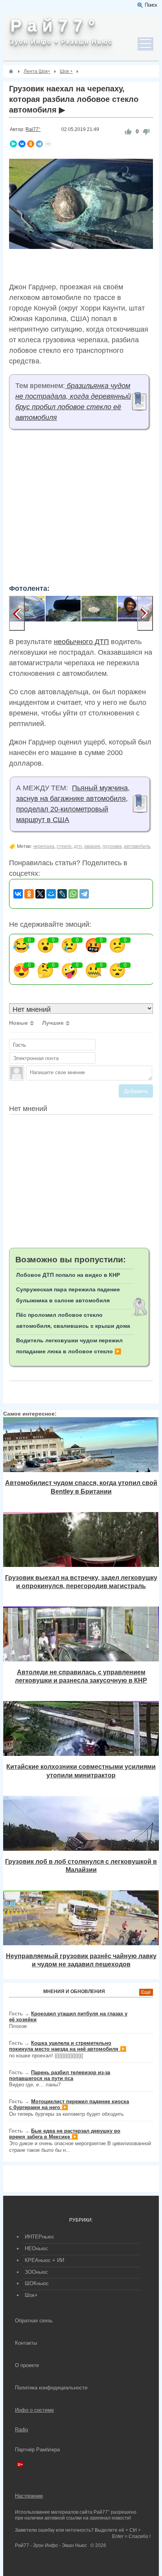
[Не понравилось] (146, 132)
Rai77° (33, 129)
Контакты (26, 2343)
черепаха (44, 846)
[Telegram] (39, 144)
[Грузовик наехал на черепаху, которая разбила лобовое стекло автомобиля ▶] (27, 614)
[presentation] (17, 614)
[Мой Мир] (51, 894)
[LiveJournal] (62, 894)
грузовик (112, 846)
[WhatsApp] (73, 894)
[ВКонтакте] (22, 144)
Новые (18, 1023)
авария (92, 846)
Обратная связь (34, 2321)
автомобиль (137, 846)
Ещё (146, 1992)
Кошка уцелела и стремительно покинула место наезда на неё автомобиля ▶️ (68, 2046)
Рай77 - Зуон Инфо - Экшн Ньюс (51, 2545)
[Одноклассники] (31, 144)
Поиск (151, 5)
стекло (64, 846)
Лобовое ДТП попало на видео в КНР (68, 1275)
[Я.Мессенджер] (13, 144)
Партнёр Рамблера (37, 2450)
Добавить (136, 1091)
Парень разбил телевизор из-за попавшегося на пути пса (60, 2075)
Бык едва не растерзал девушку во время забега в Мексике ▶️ (65, 2134)
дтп (78, 846)
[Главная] (11, 71)
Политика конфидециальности (51, 2388)
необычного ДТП (81, 642)
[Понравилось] (128, 132)
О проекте (27, 2365)
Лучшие (53, 1023)
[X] (40, 894)
